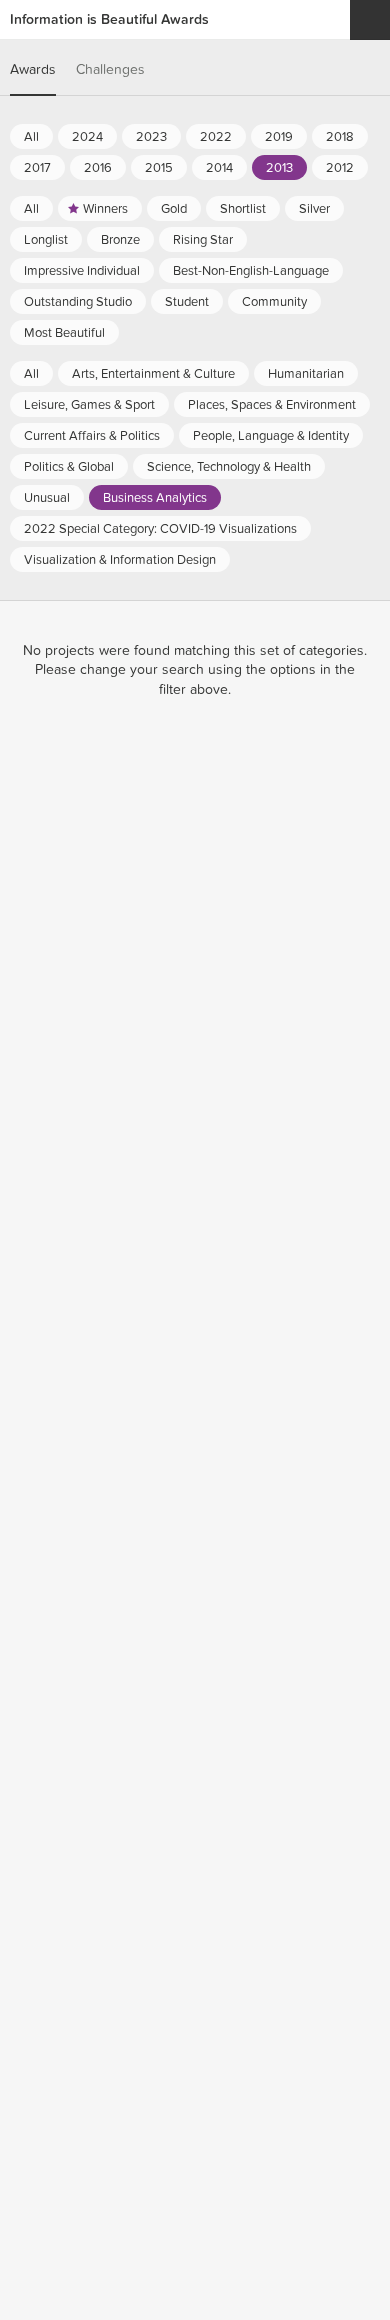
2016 (98, 168)
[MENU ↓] (370, 20)
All (31, 137)
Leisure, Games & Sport (89, 405)
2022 (216, 137)
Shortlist (243, 209)
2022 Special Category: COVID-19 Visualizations (160, 529)
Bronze (120, 240)
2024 (87, 137)
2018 (340, 137)
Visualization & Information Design (120, 560)
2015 (159, 168)
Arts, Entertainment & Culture (153, 374)
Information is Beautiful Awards (109, 19)
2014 (219, 168)
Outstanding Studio (78, 302)
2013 (279, 168)
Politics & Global (69, 467)
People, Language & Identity (271, 436)
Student (187, 302)
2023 (151, 137)
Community (274, 302)
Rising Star (203, 240)
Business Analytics (155, 498)
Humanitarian (306, 374)
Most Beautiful (64, 333)
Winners (105, 209)
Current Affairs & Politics (92, 436)
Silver (314, 209)
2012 (340, 168)
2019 (279, 137)
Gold (174, 209)
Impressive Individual (82, 271)
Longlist (46, 240)
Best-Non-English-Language (251, 271)
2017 (37, 168)
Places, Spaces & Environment (272, 405)
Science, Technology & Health (229, 467)
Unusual (47, 498)
